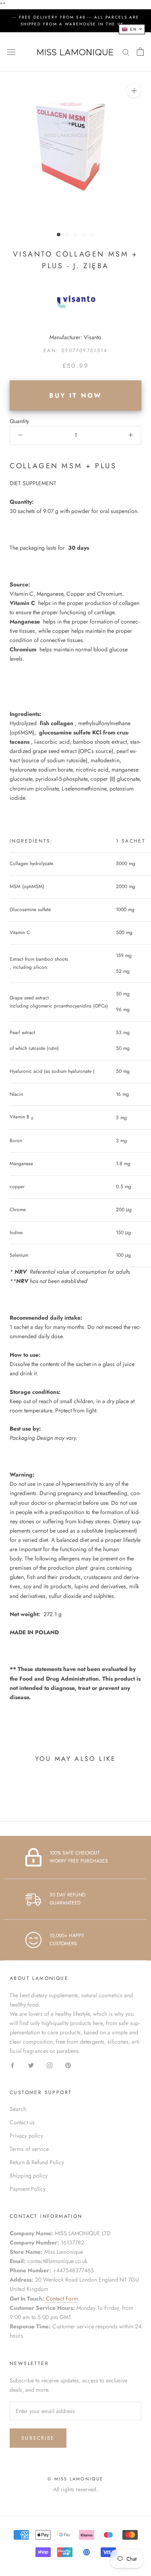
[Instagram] (50, 2065)
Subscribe (38, 2438)
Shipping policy (29, 2176)
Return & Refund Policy (37, 2162)
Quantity (19, 421)
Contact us (22, 2122)
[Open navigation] (11, 52)
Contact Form (62, 2299)
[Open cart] (140, 52)
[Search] (126, 52)
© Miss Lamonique (75, 2479)
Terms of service (29, 2149)
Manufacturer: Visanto (75, 337)
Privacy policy (26, 2136)
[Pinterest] (68, 2065)
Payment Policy (28, 2189)
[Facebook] (12, 2065)
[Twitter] (31, 2065)
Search (18, 2109)
